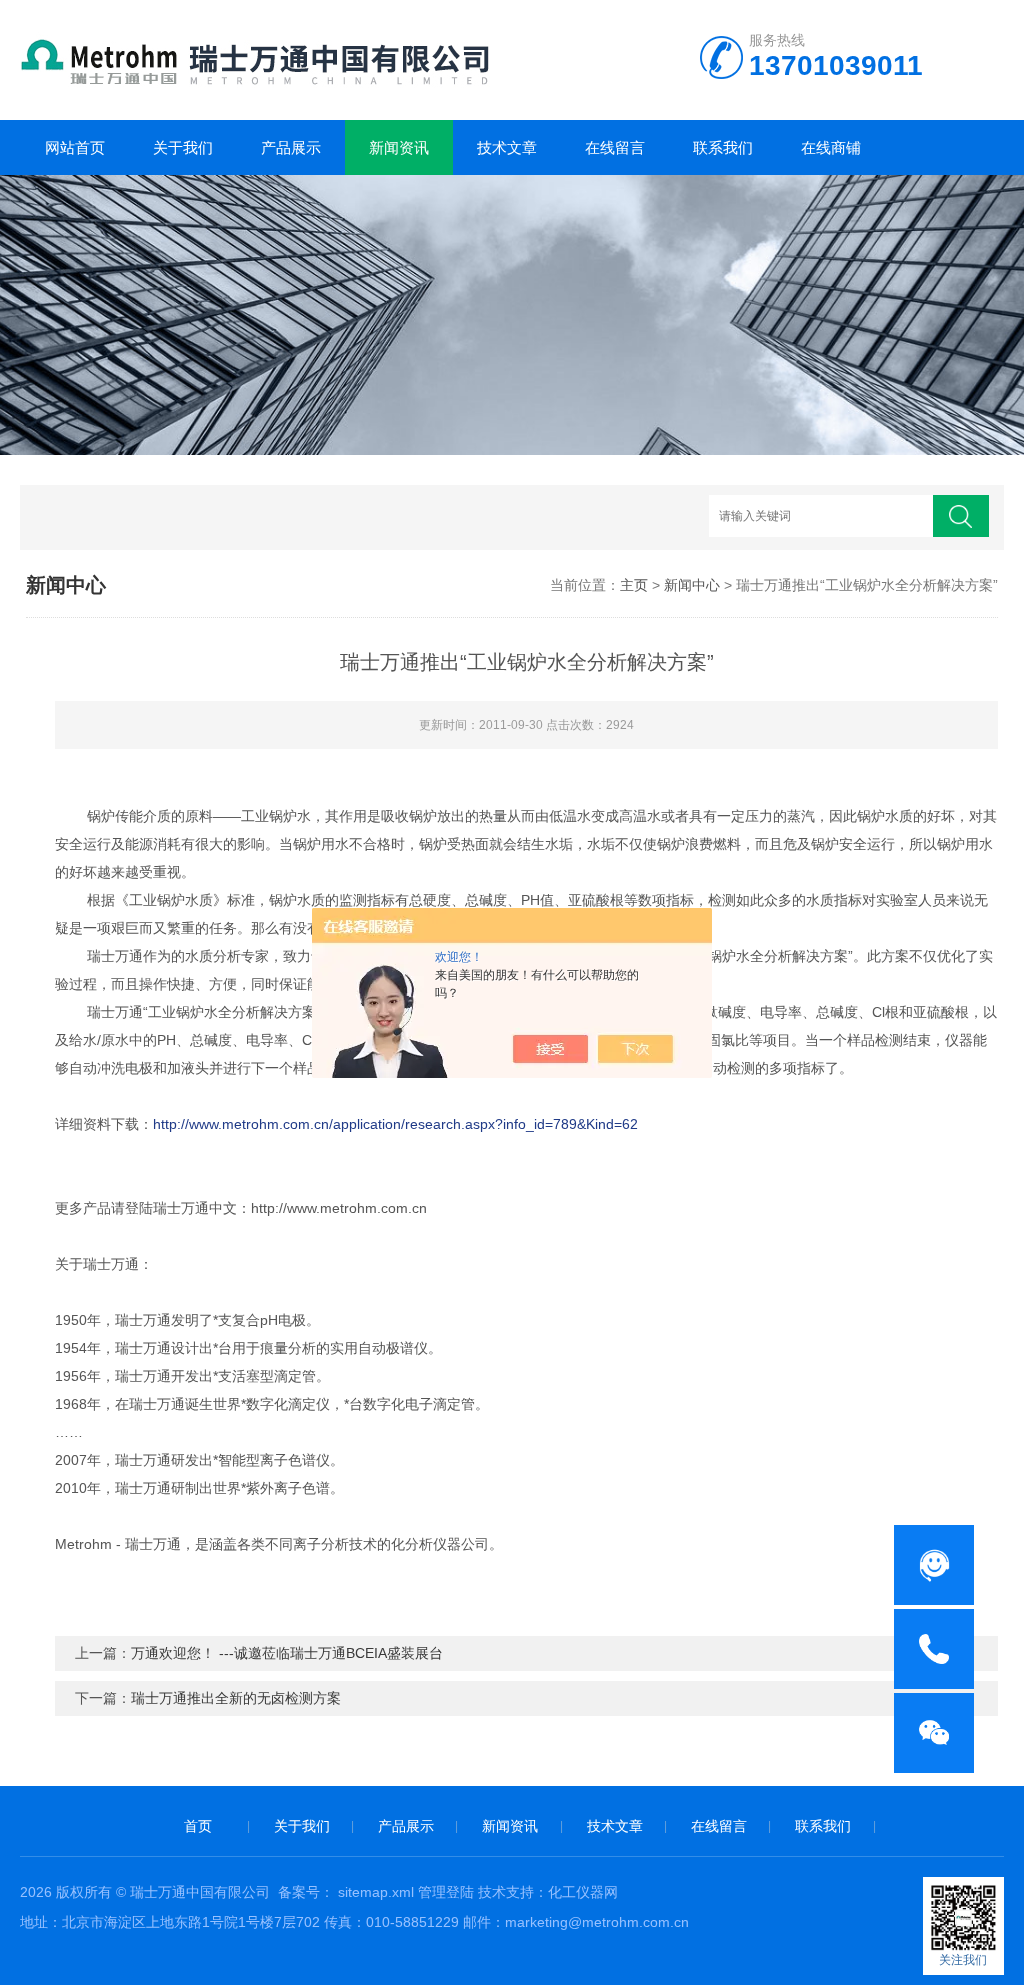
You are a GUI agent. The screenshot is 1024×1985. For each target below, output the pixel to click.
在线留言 (615, 147)
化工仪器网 (583, 1892)
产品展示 (291, 147)
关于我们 (183, 147)
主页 (634, 585)
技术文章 (507, 147)
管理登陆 (446, 1892)
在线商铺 (831, 147)
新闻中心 (692, 585)
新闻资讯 (399, 147)
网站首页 (75, 147)
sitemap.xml (376, 1892)
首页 (198, 1826)
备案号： (306, 1892)
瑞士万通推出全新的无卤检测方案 (236, 1698)
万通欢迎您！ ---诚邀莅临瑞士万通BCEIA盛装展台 (287, 1653)
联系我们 (723, 147)
